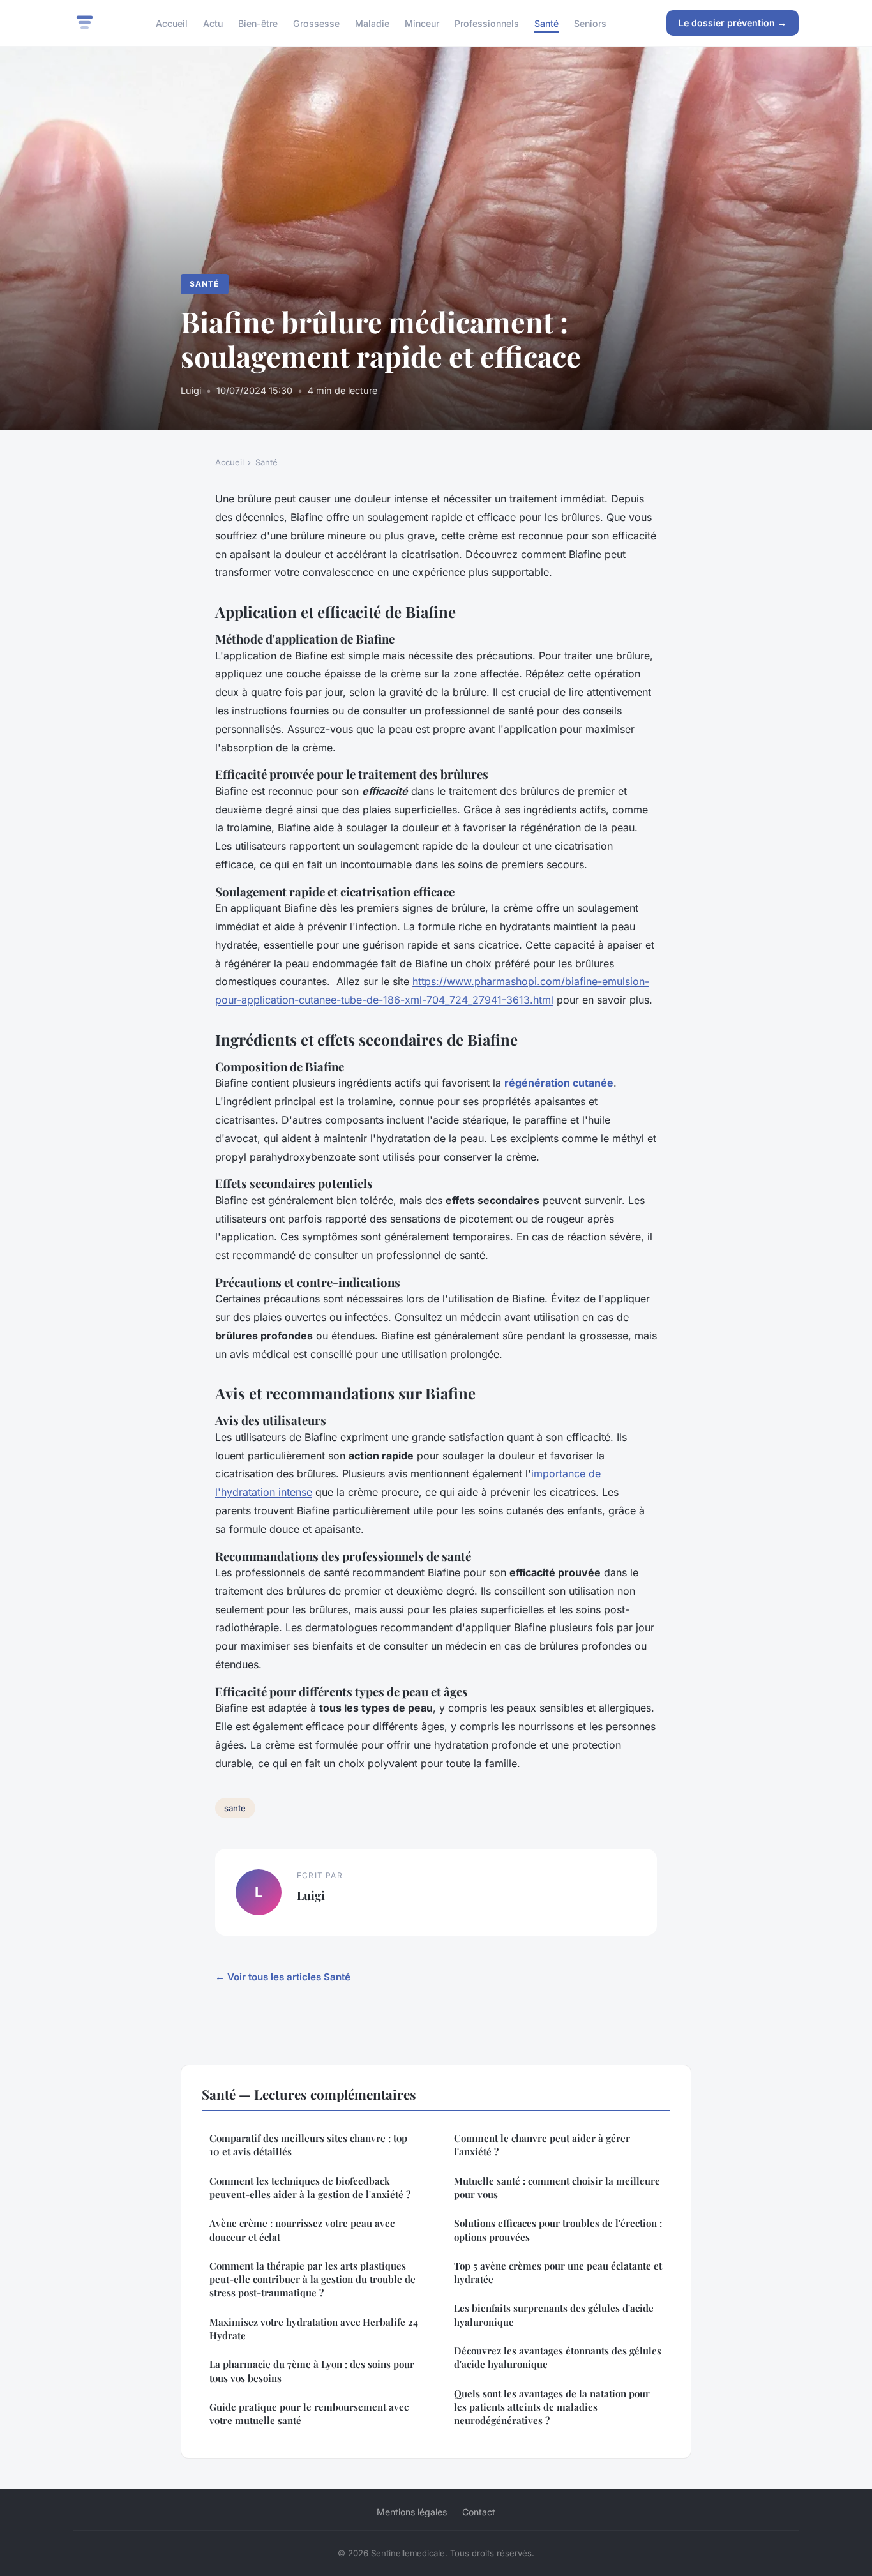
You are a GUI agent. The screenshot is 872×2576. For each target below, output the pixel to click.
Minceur (422, 23)
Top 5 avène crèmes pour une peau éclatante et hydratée (558, 2272)
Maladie (372, 23)
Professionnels (487, 23)
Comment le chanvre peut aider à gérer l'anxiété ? (542, 2145)
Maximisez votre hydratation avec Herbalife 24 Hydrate (314, 2329)
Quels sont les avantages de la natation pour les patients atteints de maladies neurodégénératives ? (552, 2407)
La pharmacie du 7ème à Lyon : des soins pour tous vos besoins (312, 2371)
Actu (213, 23)
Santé (546, 23)
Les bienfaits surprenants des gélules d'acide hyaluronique (554, 2315)
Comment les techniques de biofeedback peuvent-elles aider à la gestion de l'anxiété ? (310, 2188)
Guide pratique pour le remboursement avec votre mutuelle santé (309, 2414)
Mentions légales (412, 2512)
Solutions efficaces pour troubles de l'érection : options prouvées (558, 2230)
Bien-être (258, 23)
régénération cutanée (559, 1083)
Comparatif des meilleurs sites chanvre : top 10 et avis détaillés (308, 2145)
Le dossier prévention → (733, 23)
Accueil (172, 23)
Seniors (590, 23)
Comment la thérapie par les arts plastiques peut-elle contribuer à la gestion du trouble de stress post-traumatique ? (312, 2279)
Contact (479, 2512)
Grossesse (316, 23)
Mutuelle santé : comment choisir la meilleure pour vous (557, 2188)
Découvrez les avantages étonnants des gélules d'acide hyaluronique (558, 2357)
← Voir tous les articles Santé (283, 1977)
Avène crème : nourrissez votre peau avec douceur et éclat (302, 2230)
